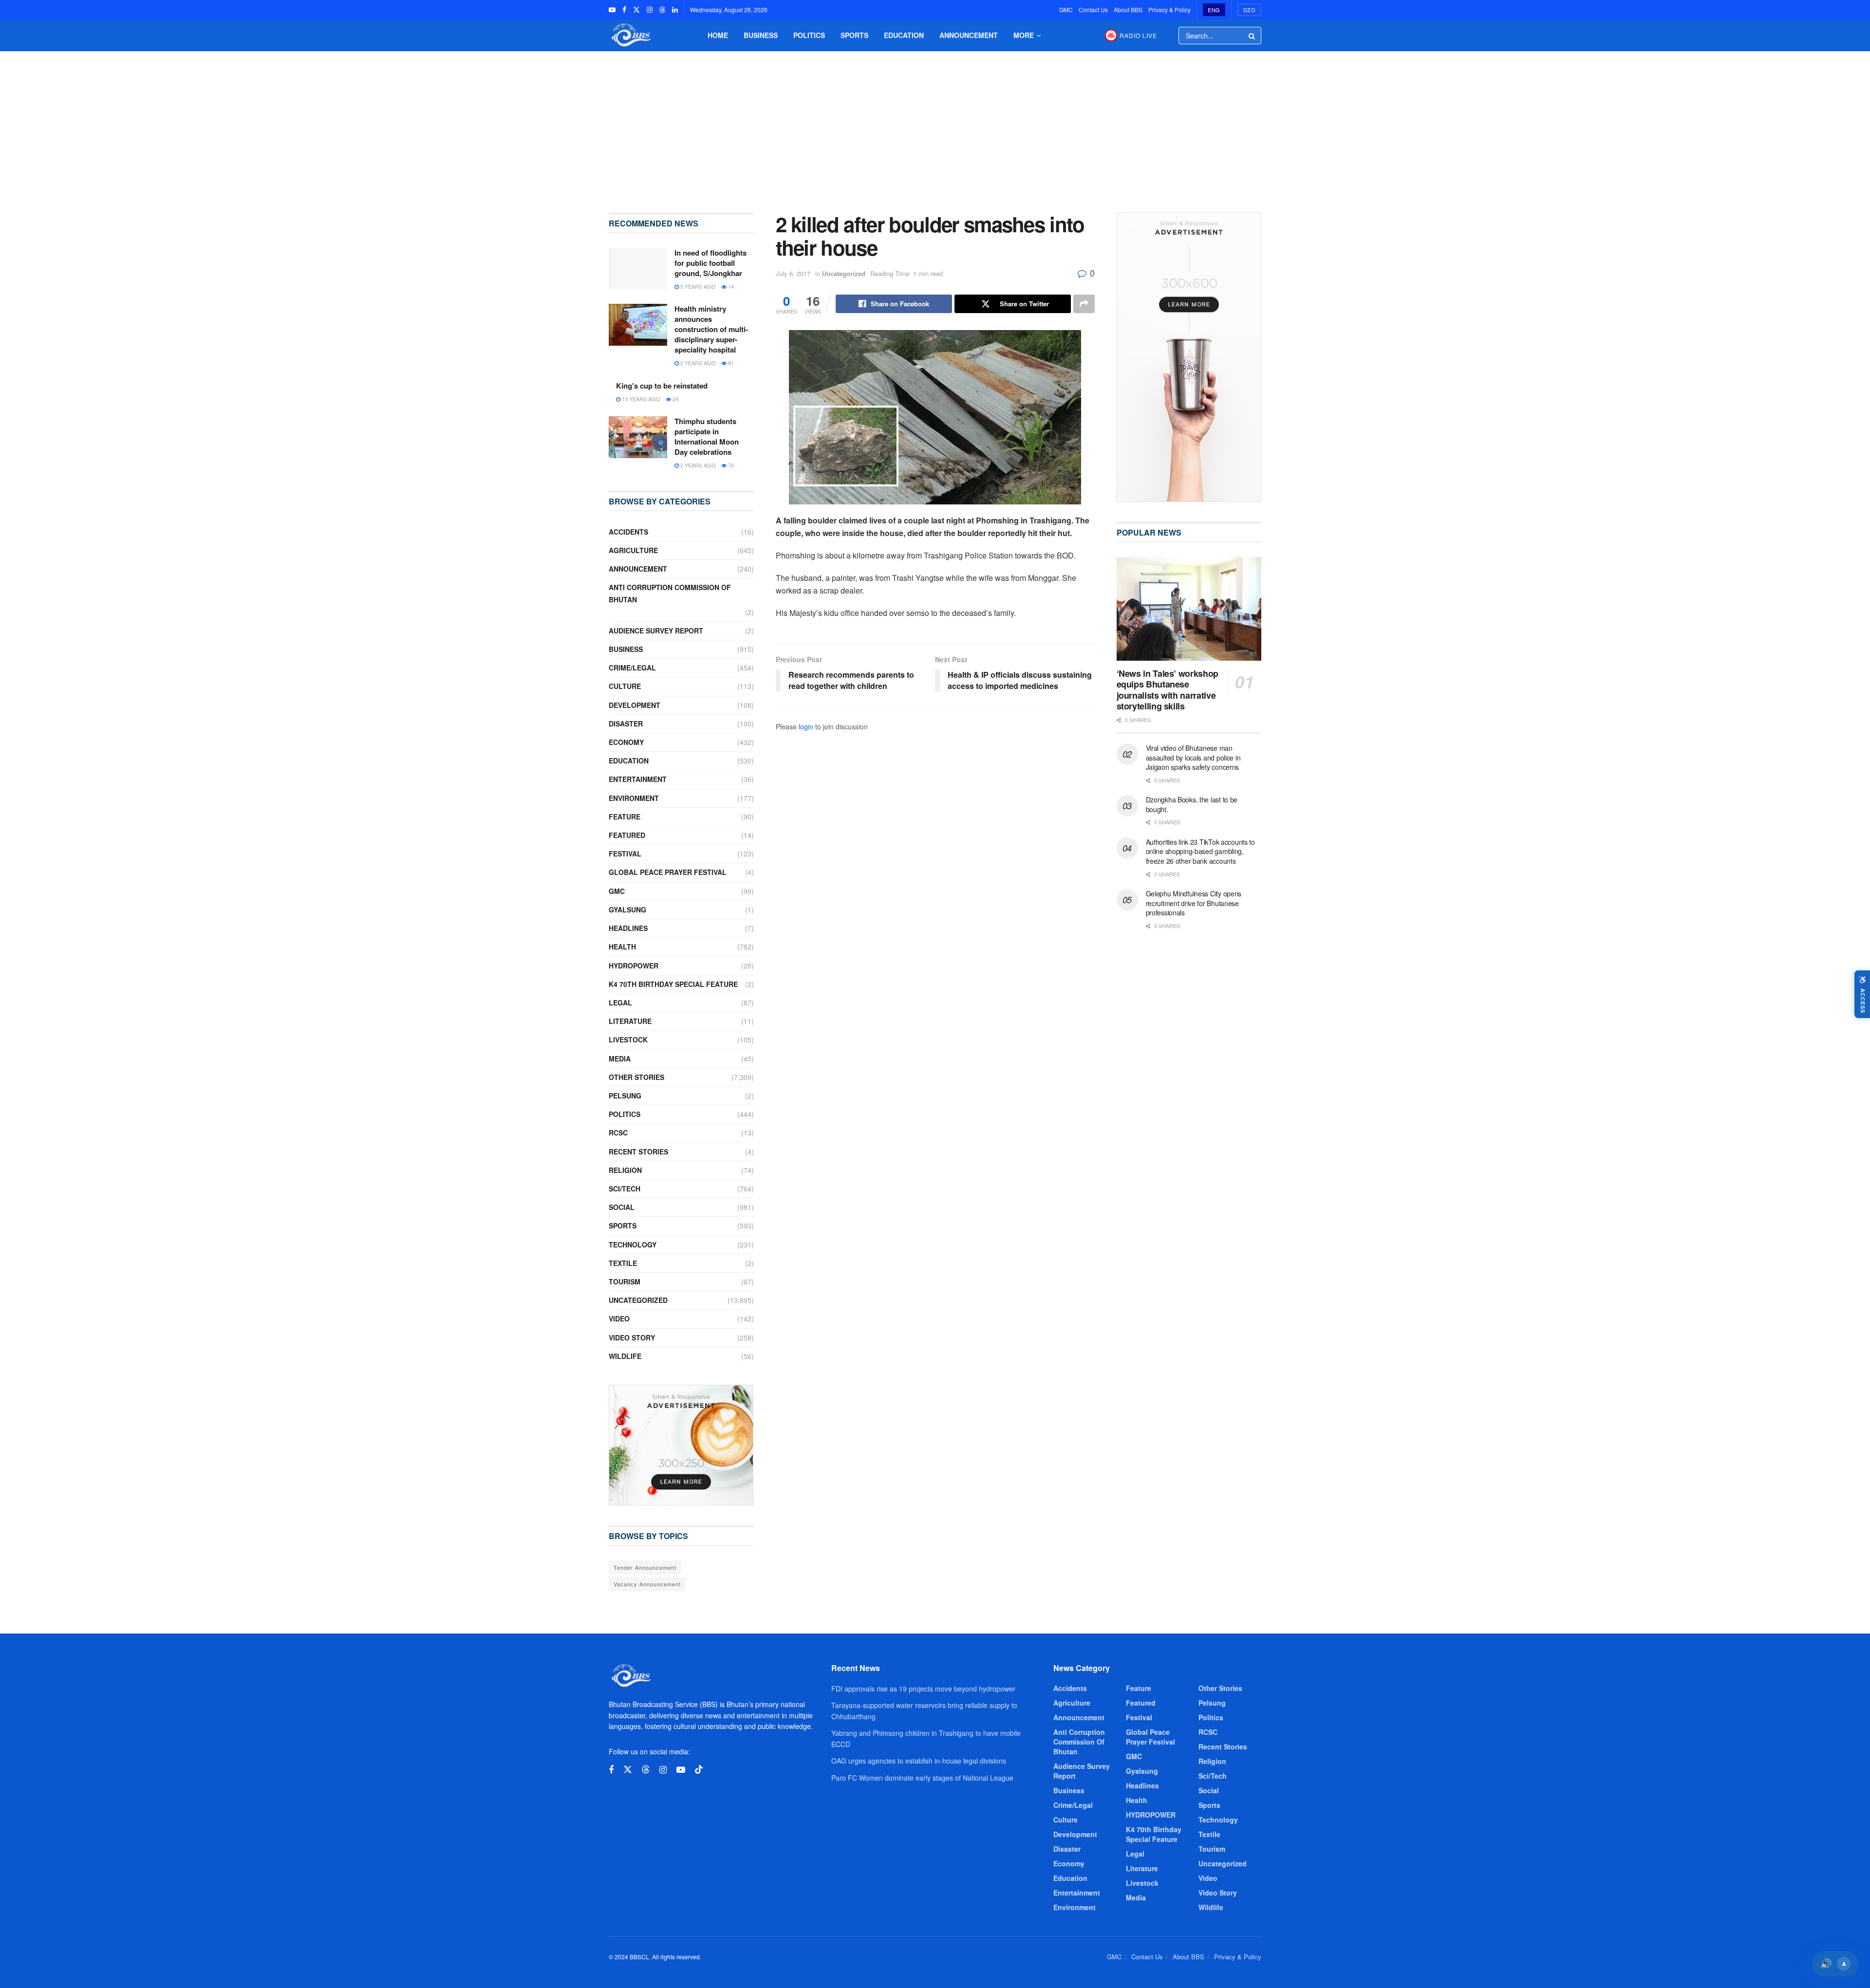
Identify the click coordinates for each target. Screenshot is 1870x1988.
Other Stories (636, 1077)
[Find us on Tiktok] (699, 1770)
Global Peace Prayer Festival (668, 872)
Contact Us (1093, 9)
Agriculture (633, 550)
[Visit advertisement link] (681, 1445)
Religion (625, 1170)
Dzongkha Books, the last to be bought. (1192, 804)
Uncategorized (844, 273)
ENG (1214, 10)
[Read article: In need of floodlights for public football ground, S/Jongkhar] (638, 269)
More (1024, 35)
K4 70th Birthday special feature (673, 984)
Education (904, 35)
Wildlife (625, 1356)
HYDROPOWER (634, 966)
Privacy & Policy (1169, 9)
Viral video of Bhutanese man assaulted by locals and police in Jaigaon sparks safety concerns (1193, 757)
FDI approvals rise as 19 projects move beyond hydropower (923, 1689)
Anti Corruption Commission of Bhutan (670, 593)
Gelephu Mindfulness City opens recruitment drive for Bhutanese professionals (1194, 903)
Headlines (628, 928)
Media (620, 1059)
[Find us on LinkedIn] (675, 10)
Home (718, 35)
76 (730, 465)
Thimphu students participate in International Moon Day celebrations (707, 437)
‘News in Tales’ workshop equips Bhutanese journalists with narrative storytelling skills (1168, 690)
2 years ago (697, 363)
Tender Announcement (645, 1567)
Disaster (626, 724)
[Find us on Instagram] (650, 10)
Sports (854, 35)
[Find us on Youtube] (612, 10)
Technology (633, 1245)
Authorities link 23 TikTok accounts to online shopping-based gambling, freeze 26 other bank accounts (1200, 851)
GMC (1066, 9)
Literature (630, 1021)
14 (730, 286)
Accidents (628, 532)
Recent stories (638, 1152)
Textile (623, 1263)
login (806, 726)
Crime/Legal (632, 668)
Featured (627, 835)
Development (635, 705)
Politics (809, 35)
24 (675, 399)
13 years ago (640, 399)
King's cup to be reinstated (662, 386)
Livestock (628, 1040)
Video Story (632, 1338)
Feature (625, 817)
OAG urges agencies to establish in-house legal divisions (919, 1761)
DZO (1250, 10)
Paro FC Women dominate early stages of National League (922, 1778)
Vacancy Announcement (647, 1584)
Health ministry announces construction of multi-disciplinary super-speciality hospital (711, 329)
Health (622, 947)
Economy (626, 742)
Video (619, 1319)
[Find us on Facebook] (624, 10)
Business (761, 35)
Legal (620, 1003)
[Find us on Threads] (662, 10)
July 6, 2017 (793, 273)
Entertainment (638, 779)
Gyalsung (627, 910)
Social (622, 1207)
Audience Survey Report (656, 631)
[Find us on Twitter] (636, 10)
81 (730, 363)
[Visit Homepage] (630, 35)
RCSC (618, 1133)
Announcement (969, 35)
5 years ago (697, 286)
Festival (625, 854)
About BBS (1128, 9)
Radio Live (1138, 35)
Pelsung (625, 1096)
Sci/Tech (625, 1189)
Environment (634, 798)
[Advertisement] (935, 125)
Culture (625, 686)
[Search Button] (1253, 36)
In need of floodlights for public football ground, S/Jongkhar (711, 263)
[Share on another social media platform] (1084, 304)
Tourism (625, 1282)
